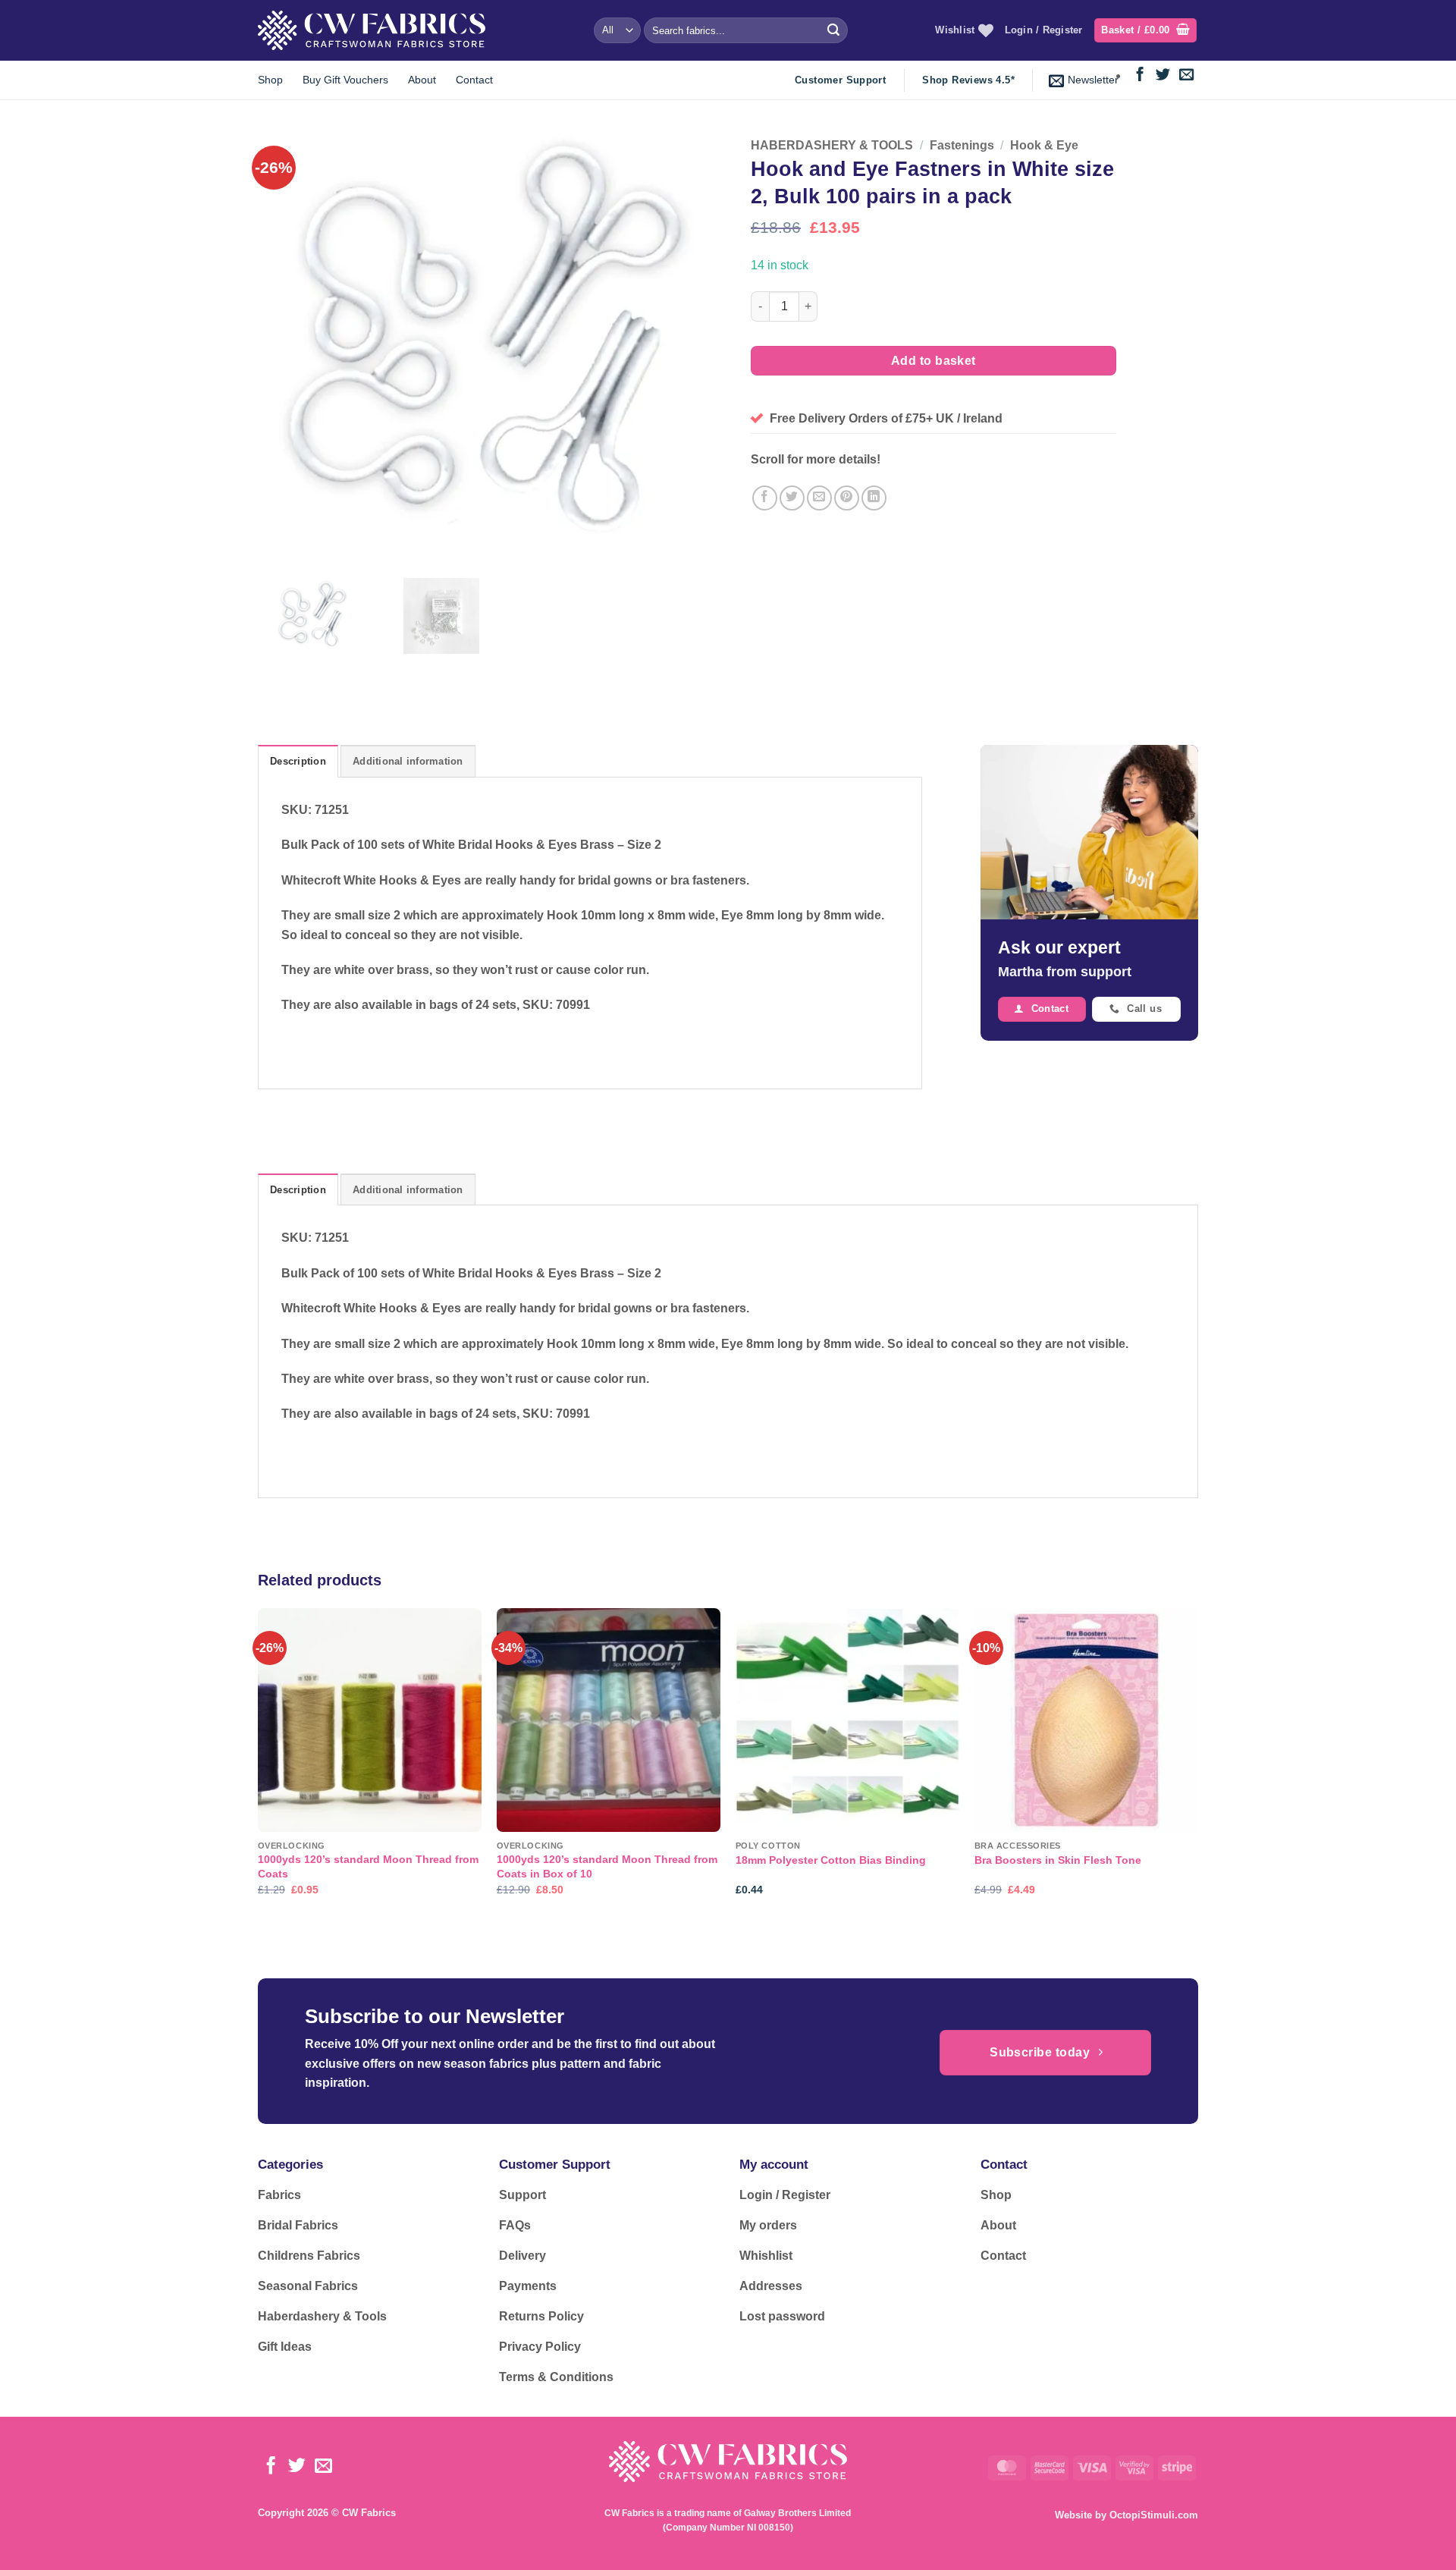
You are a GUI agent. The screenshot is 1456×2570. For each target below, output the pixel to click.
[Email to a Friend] (819, 498)
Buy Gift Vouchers (345, 80)
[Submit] (833, 30)
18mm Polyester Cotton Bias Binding (831, 1860)
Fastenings (962, 145)
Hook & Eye (1044, 145)
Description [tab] (298, 761)
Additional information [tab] (408, 761)
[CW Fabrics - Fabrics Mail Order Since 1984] (372, 30)
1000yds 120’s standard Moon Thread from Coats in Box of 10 (607, 1866)
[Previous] (259, 1765)
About (422, 80)
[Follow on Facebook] (1140, 75)
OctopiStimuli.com (1154, 2515)
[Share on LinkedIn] (874, 498)
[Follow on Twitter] (1163, 75)
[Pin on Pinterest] (847, 498)
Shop (270, 80)
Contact (474, 80)
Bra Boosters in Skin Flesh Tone (1058, 1860)
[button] (1145, 31)
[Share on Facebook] (765, 498)
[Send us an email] (1186, 75)
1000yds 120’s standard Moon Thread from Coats (368, 1866)
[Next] (1197, 1765)
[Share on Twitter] (792, 498)
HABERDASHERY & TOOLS (832, 145)
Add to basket (934, 361)
